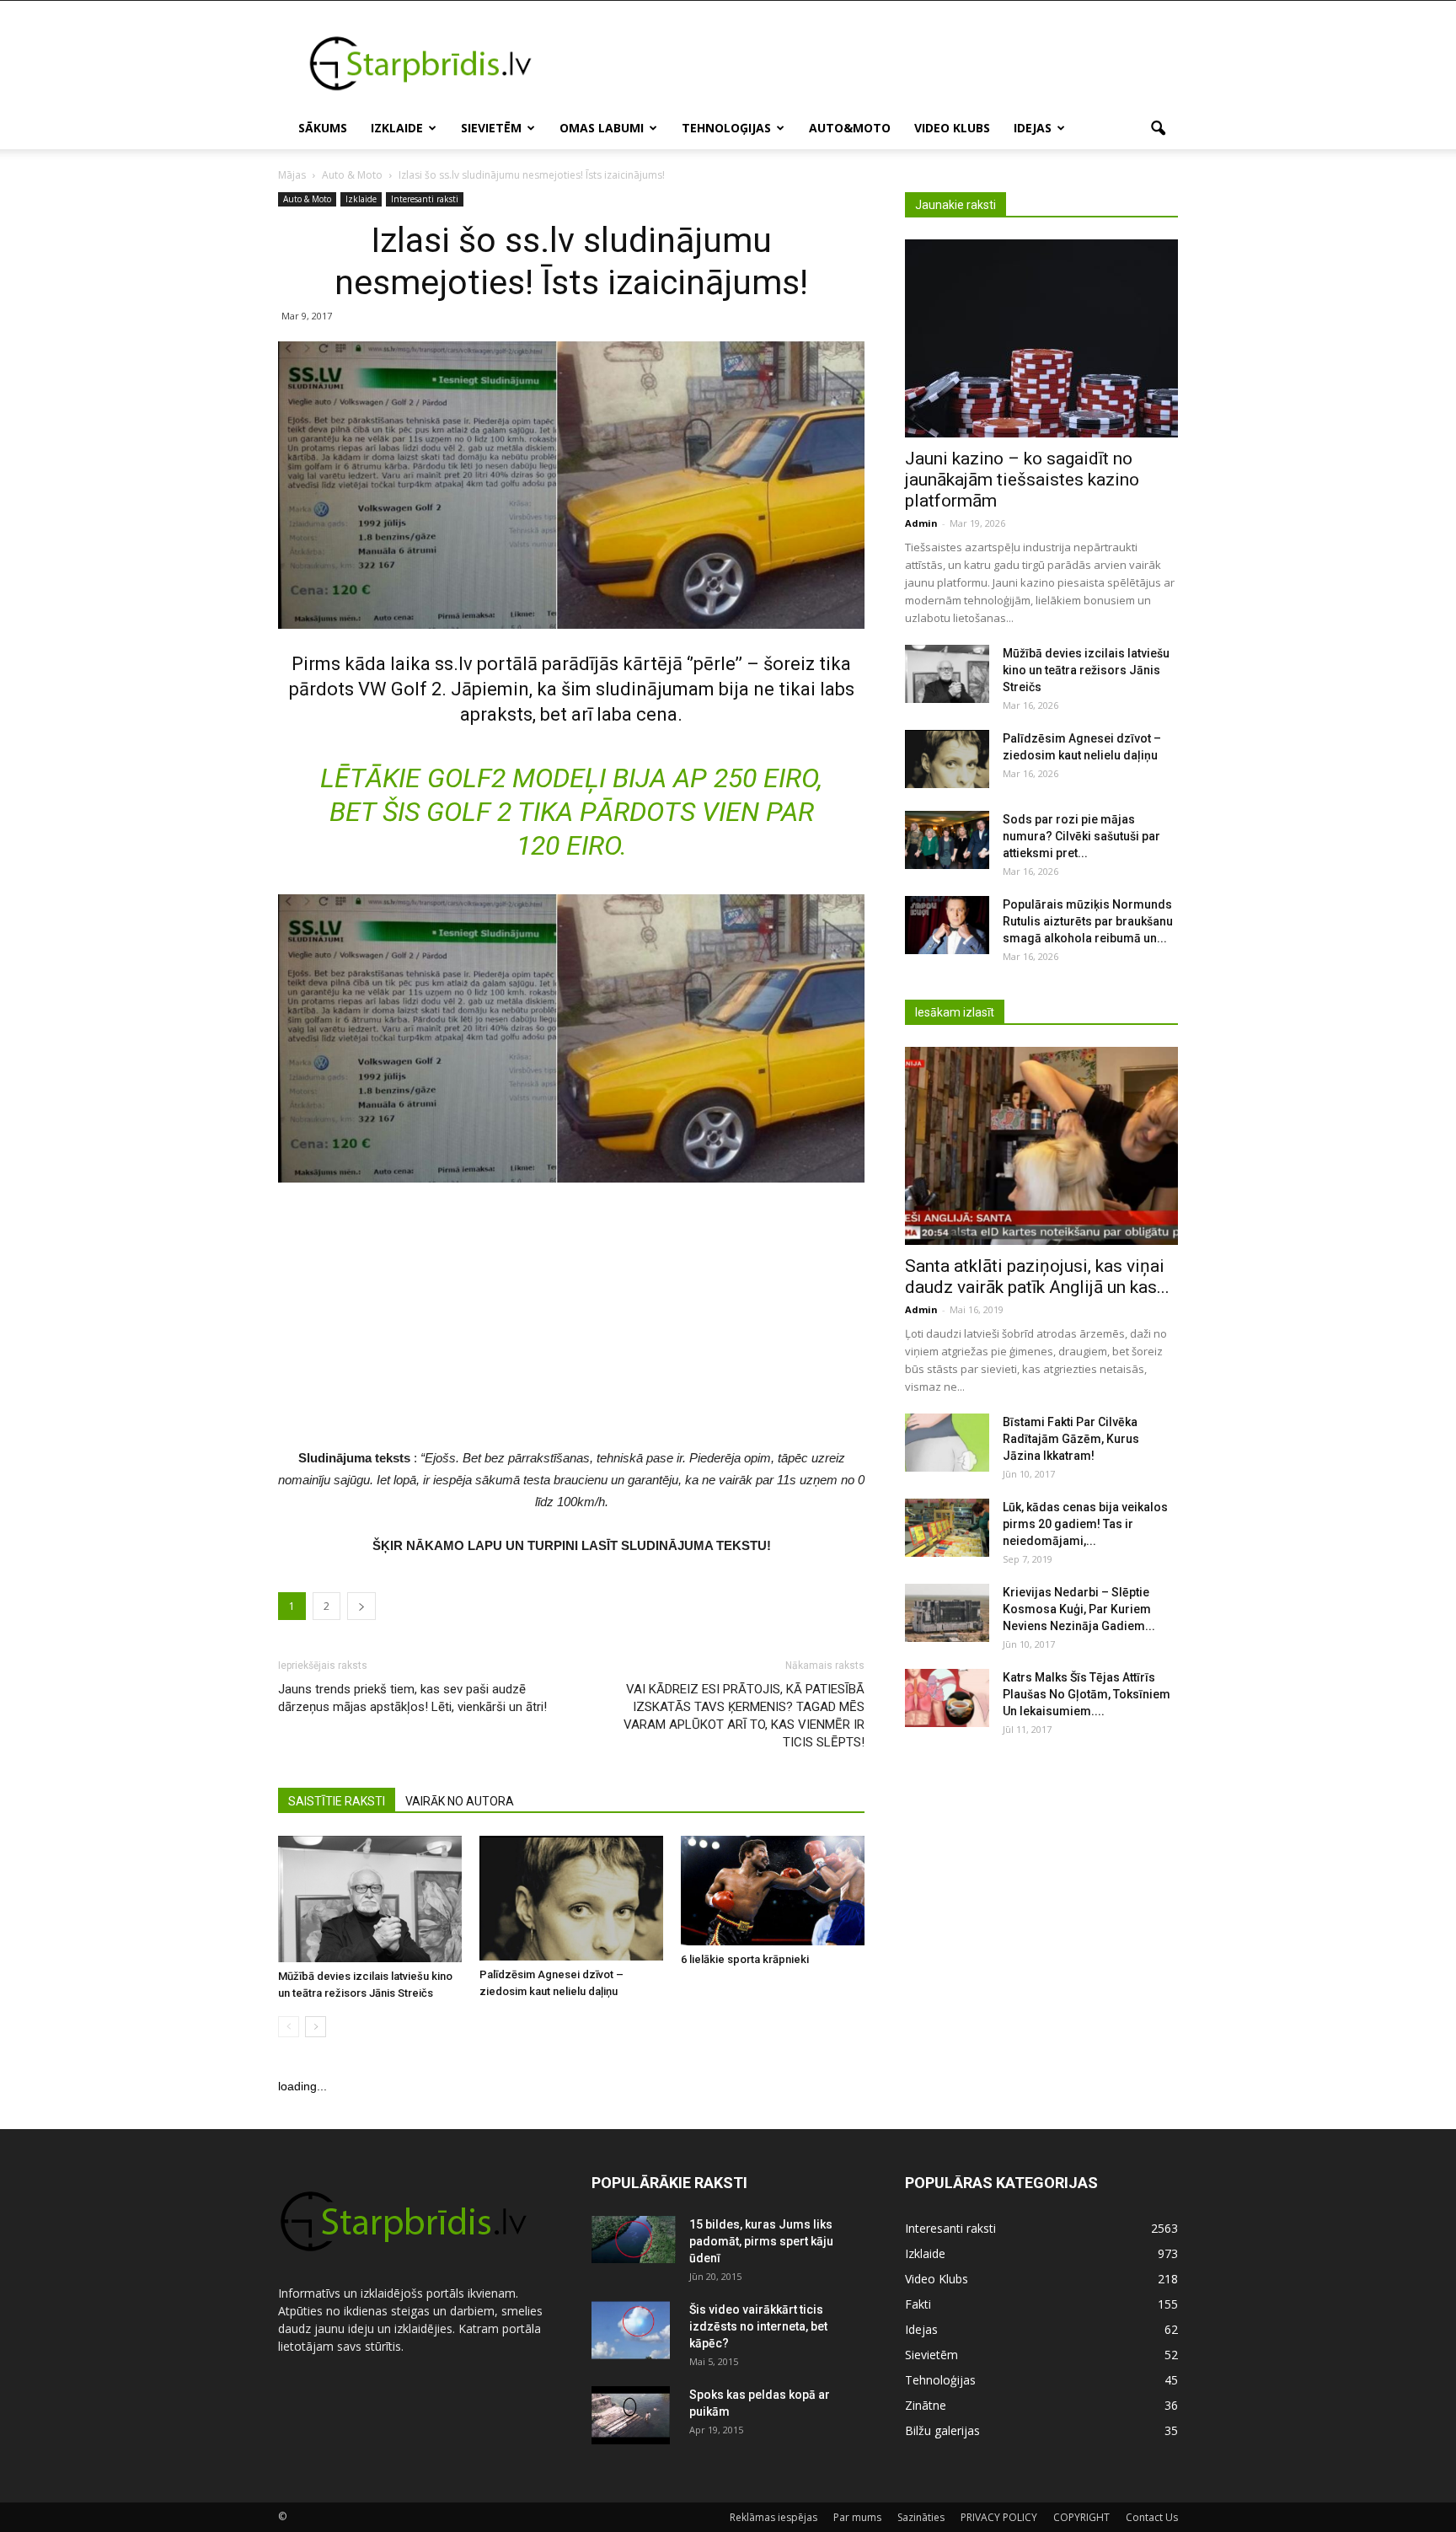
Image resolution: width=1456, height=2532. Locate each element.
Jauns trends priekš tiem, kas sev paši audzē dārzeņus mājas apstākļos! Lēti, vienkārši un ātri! (412, 1698)
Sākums (323, 128)
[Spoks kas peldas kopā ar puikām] (631, 2416)
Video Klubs (952, 128)
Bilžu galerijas (942, 2430)
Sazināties (921, 2517)
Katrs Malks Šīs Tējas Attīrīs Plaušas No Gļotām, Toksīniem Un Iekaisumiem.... (1087, 1694)
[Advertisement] (871, 62)
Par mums (857, 2517)
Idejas (1033, 128)
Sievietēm (491, 128)
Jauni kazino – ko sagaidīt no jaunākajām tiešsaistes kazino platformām (1022, 480)
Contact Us (1152, 2517)
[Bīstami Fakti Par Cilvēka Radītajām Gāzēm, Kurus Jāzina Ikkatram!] (947, 1443)
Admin (921, 523)
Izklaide (397, 128)
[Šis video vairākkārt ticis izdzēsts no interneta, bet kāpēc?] (631, 2331)
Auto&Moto (850, 128)
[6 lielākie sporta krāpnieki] (773, 1891)
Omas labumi (602, 128)
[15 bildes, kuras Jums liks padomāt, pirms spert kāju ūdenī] (634, 2240)
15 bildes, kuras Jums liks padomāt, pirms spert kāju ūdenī (761, 2241)
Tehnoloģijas (726, 128)
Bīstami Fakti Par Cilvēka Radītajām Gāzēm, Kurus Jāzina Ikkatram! (1071, 1439)
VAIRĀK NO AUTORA (460, 1801)
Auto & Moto (307, 199)
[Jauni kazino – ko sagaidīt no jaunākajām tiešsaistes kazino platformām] (1041, 338)
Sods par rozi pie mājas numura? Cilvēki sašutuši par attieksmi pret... (1081, 836)
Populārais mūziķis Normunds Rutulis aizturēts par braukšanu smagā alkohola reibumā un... (1088, 921)
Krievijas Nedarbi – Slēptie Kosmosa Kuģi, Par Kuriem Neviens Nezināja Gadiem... (1079, 1609)
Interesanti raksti (425, 199)
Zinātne (926, 2405)
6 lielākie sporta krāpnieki (745, 1959)
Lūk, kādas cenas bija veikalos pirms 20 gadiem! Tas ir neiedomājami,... (1085, 1524)
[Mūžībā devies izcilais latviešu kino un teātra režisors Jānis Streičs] (370, 1899)
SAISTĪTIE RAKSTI (337, 1801)
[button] (1158, 129)
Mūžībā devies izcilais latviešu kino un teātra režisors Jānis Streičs (1086, 670)
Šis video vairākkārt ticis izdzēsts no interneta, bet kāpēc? (758, 2326)
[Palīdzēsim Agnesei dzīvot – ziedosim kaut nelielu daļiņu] (571, 1899)
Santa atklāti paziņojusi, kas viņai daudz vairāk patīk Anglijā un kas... (1037, 1277)
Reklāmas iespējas (773, 2517)
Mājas (292, 175)
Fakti (918, 2304)
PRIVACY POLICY (999, 2517)
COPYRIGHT (1081, 2517)
